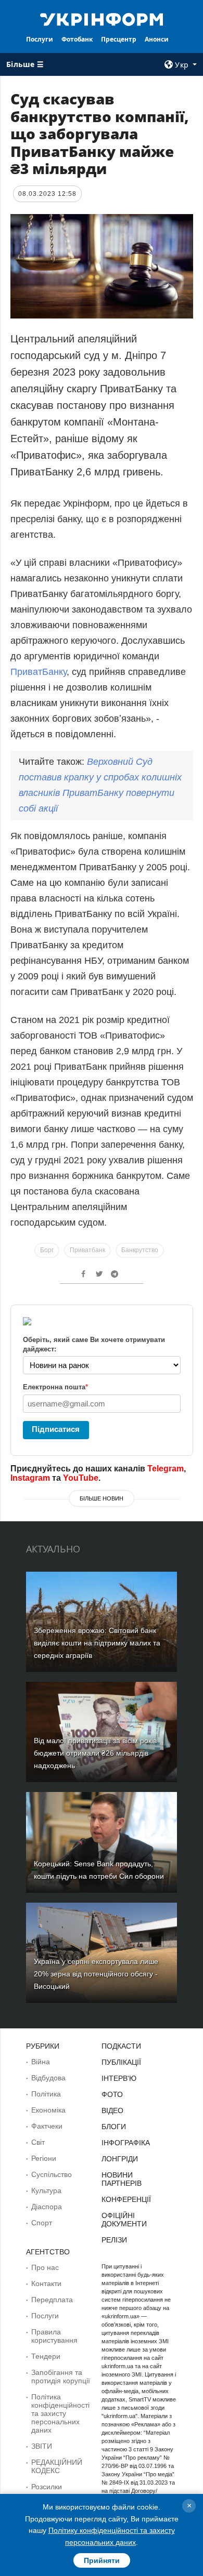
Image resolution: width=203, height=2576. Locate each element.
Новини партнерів (122, 2179)
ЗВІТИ (42, 2446)
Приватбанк (87, 1250)
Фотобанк (77, 39)
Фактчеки (47, 2126)
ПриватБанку (39, 672)
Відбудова (48, 2078)
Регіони (44, 2158)
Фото (112, 2094)
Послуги (40, 39)
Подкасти (121, 2046)
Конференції (126, 2199)
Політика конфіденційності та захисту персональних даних (60, 2413)
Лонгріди (120, 2159)
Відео (112, 2110)
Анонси (157, 39)
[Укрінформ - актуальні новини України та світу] (102, 19)
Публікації (121, 2062)
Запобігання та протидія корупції (61, 2376)
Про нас (45, 2267)
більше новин (102, 1498)
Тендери (46, 2356)
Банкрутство (140, 1250)
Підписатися (56, 1429)
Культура (46, 2190)
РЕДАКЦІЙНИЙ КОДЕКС (57, 2466)
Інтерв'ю (119, 2078)
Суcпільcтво (52, 2174)
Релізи (114, 2240)
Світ (38, 2142)
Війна (41, 2062)
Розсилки (47, 2487)
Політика (46, 2094)
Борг (47, 1250)
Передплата (52, 2300)
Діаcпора (47, 2207)
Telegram (166, 1469)
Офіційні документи (124, 2220)
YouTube (81, 1478)
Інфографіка (126, 2143)
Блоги (114, 2127)
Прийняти (102, 2560)
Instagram (30, 1478)
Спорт (42, 2223)
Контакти (46, 2283)
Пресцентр (119, 39)
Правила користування (54, 2336)
